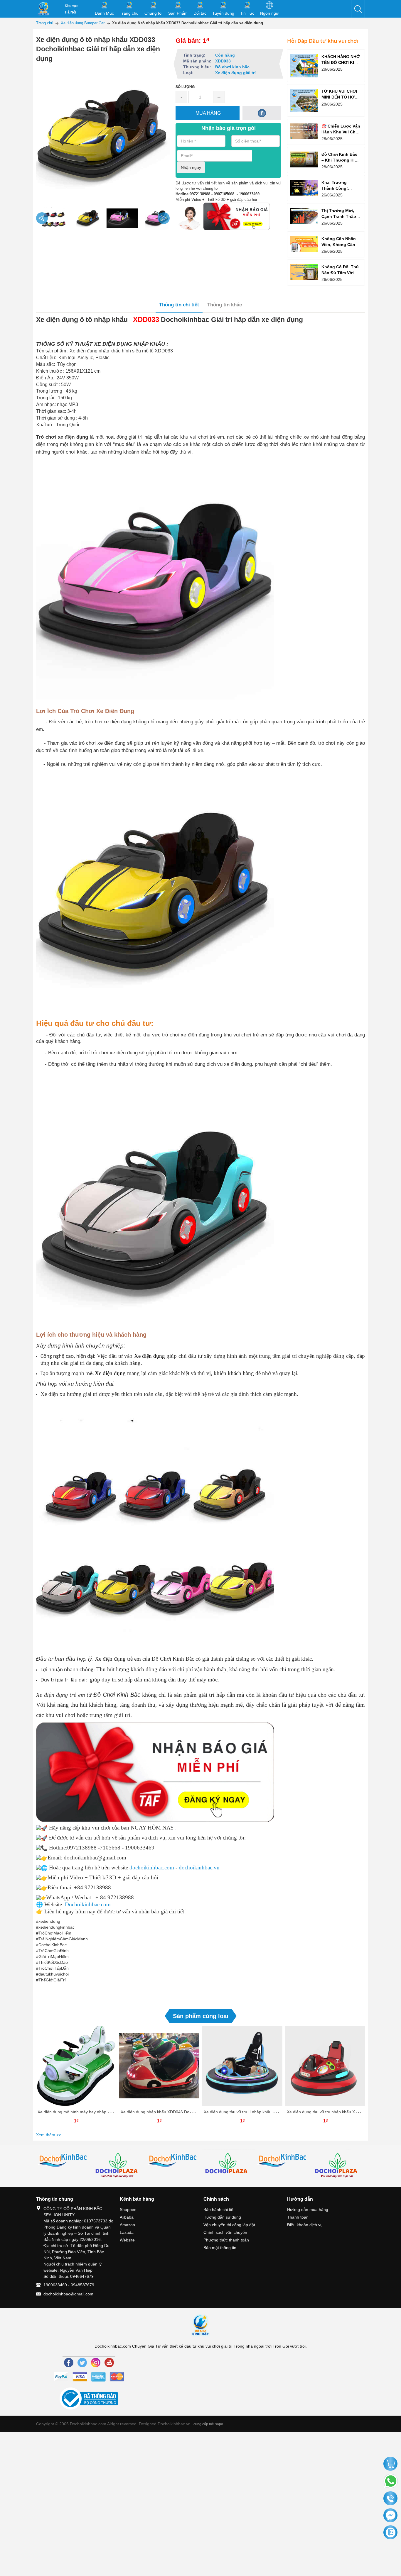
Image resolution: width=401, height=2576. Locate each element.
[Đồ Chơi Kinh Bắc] (43, 9)
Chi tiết (75, 2068)
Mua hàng (77, 2068)
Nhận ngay (191, 167)
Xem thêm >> (49, 2135)
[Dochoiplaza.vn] (228, 2165)
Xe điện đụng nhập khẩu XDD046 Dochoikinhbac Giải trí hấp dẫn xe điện (188, 2112)
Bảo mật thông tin (220, 2248)
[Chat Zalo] (390, 2533)
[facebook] (262, 113)
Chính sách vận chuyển (225, 2232)
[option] (52, 218)
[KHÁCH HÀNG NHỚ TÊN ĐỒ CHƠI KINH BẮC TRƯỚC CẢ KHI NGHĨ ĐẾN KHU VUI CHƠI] (304, 66)
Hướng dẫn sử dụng (222, 2217)
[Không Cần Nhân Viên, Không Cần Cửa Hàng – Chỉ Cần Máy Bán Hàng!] (304, 244)
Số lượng (185, 87)
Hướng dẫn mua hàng (308, 2210)
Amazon (127, 2225)
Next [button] (164, 218)
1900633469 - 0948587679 (69, 2285)
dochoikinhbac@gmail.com (68, 2294)
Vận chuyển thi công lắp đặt (229, 2225)
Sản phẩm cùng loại (201, 2016)
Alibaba (127, 2217)
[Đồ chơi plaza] (118, 2166)
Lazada (127, 2232)
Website (127, 2240)
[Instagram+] (96, 2363)
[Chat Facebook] (390, 2516)
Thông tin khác (225, 305)
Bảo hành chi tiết (219, 2210)
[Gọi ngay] (390, 2499)
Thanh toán (298, 2217)
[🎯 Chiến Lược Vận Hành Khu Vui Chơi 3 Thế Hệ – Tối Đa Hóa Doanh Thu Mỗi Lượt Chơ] (304, 131)
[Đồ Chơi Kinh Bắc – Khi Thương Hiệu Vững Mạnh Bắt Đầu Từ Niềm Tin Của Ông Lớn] (304, 159)
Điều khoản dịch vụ (305, 2225)
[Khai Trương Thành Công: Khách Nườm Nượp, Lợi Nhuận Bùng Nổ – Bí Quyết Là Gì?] (304, 187)
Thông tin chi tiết (179, 305)
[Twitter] (82, 2363)
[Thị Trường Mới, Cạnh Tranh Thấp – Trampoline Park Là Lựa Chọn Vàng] (304, 216)
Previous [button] (42, 218)
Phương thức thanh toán (226, 2240)
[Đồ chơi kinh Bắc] (64, 2161)
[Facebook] (69, 2363)
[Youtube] (109, 2363)
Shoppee (128, 2210)
